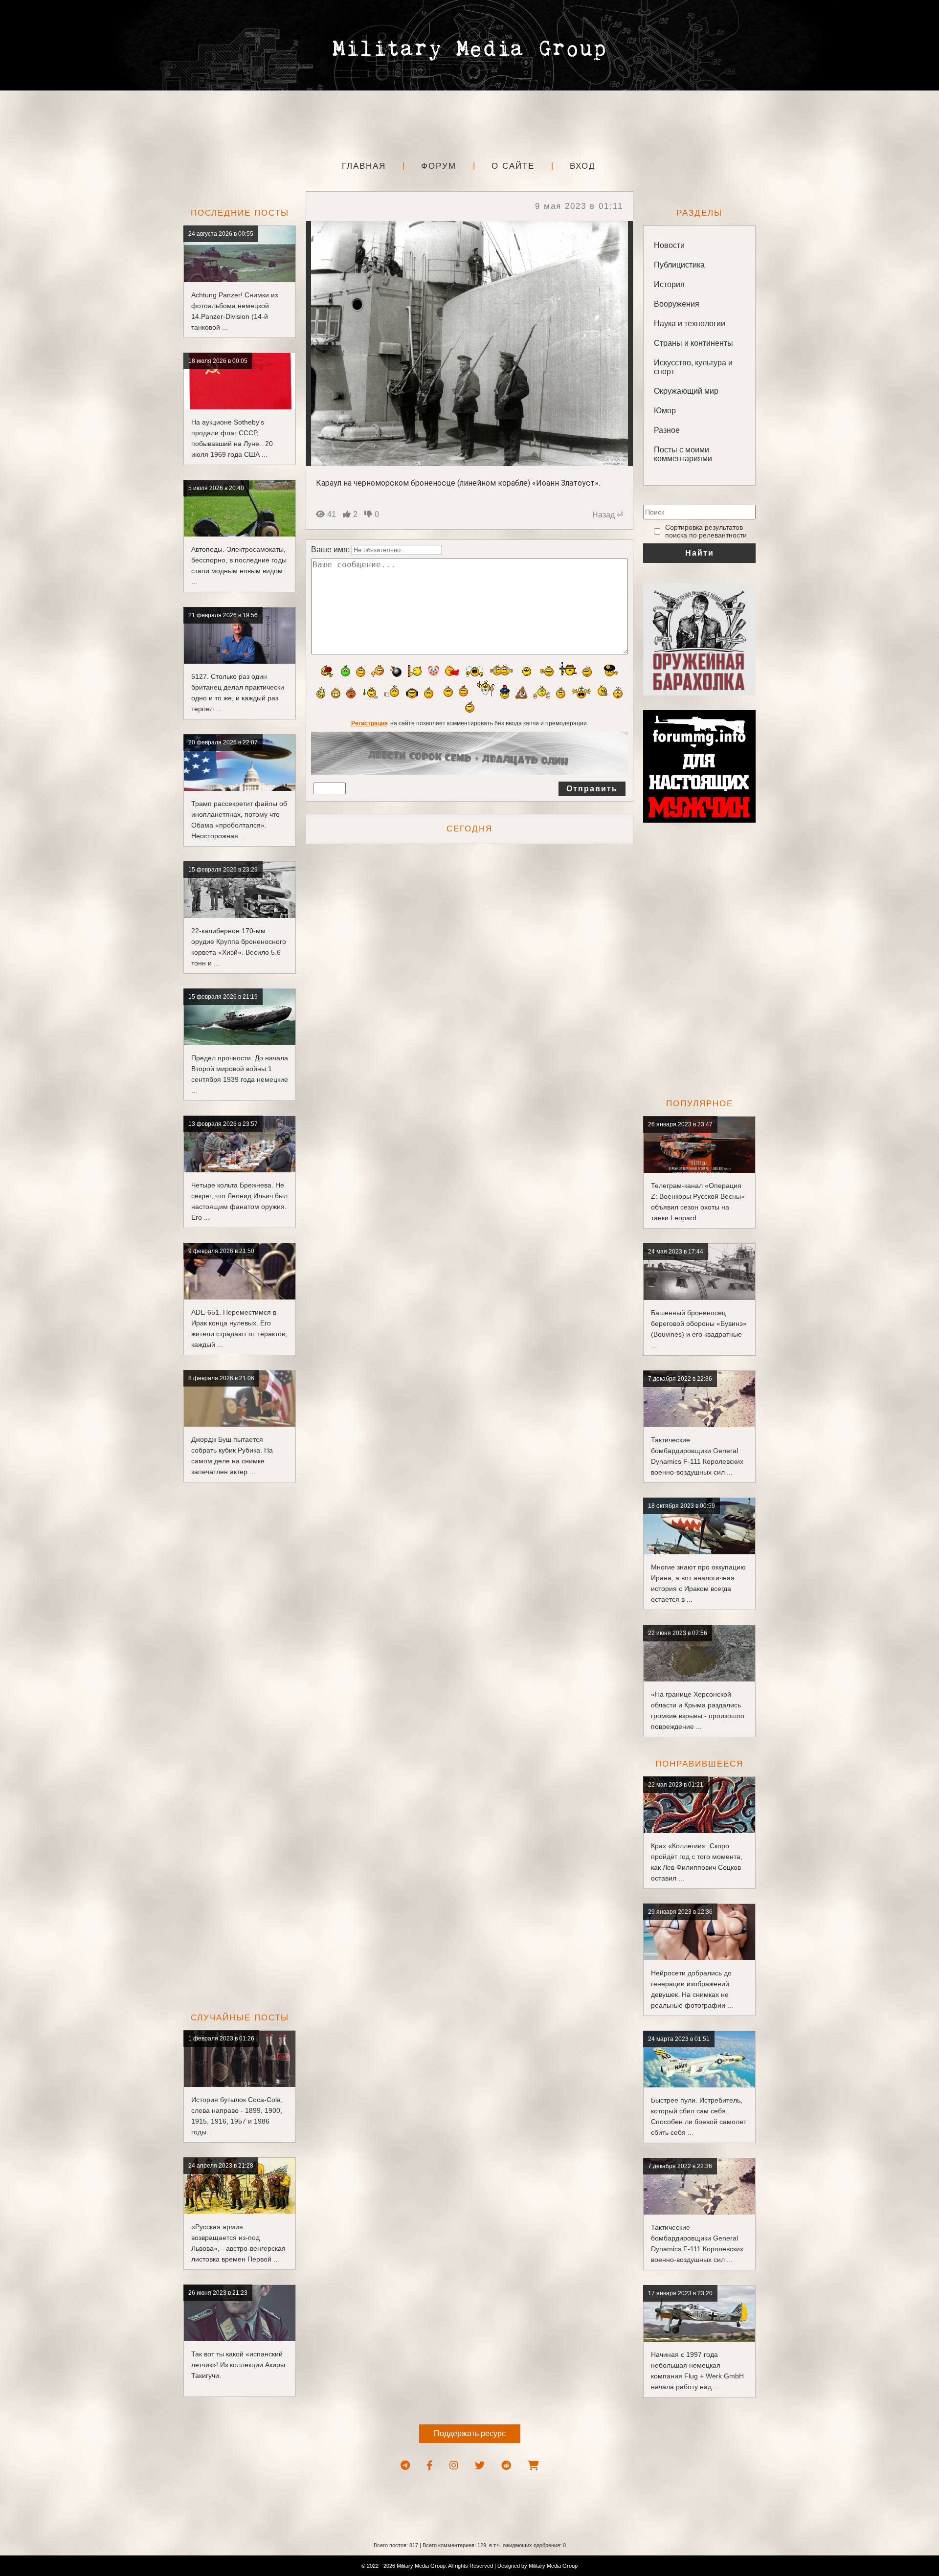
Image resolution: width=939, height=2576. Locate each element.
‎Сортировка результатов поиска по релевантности (706, 531)
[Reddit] (506, 2465)
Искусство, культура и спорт (693, 367)
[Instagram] (454, 2465)
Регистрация (369, 723)
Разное (667, 430)
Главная (364, 166)
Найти (700, 553)
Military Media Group (553, 2566)
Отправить (592, 789)
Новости (669, 245)
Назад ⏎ (608, 515)
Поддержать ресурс (470, 2433)
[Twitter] (480, 2465)
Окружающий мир (686, 391)
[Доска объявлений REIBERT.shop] (533, 2465)
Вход (583, 166)
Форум (439, 166)
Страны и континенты (693, 343)
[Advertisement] (469, 122)
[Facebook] (430, 2465)
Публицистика (679, 265)
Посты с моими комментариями (683, 454)
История (669, 284)
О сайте (513, 166)
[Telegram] (405, 2465)
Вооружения (677, 304)
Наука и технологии (690, 324)
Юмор (665, 411)
